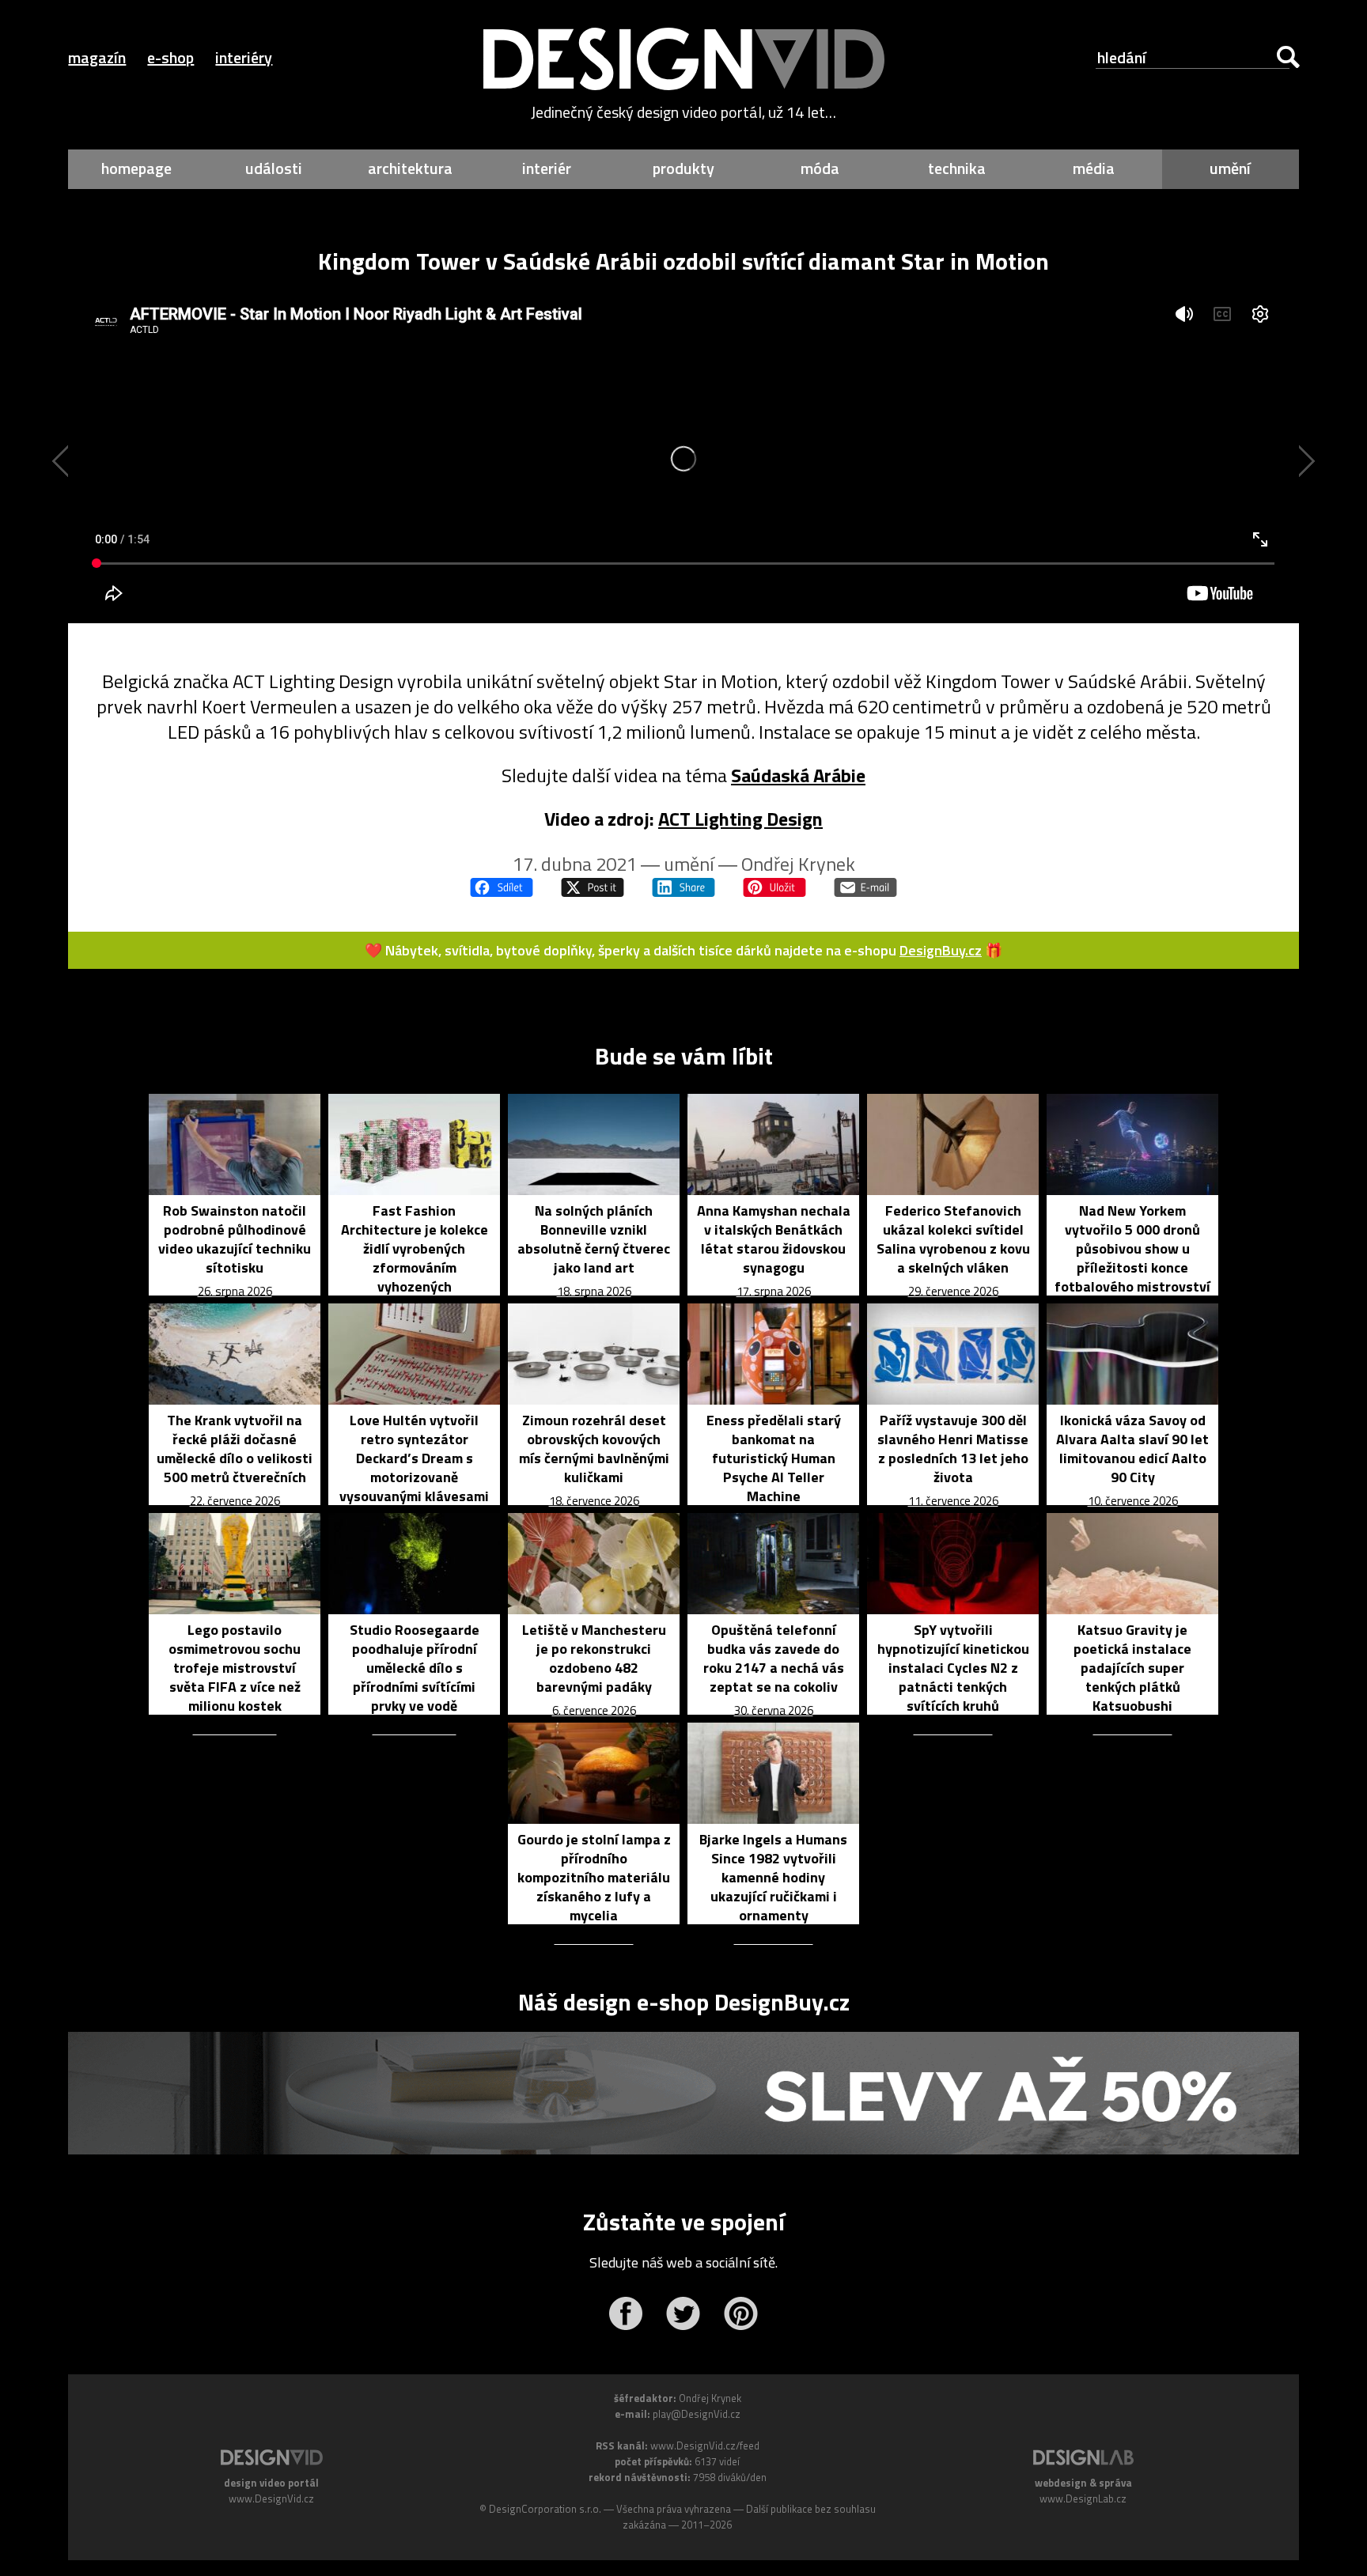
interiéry (244, 57)
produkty (683, 168)
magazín (97, 57)
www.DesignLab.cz (1083, 2498)
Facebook (625, 2313)
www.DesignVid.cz (271, 2498)
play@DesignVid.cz (697, 2414)
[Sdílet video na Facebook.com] (502, 887)
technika (957, 168)
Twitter (683, 2313)
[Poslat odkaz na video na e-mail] (865, 887)
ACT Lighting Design (740, 819)
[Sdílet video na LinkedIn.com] (683, 887)
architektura (410, 168)
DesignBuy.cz (941, 950)
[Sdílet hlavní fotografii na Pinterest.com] (774, 887)
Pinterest (741, 2313)
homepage (136, 168)
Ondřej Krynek (798, 864)
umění (1230, 168)
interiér (547, 168)
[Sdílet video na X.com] (593, 887)
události (274, 168)
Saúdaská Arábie (798, 775)
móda (820, 168)
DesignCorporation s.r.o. (545, 2509)
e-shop (170, 57)
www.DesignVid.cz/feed (705, 2445)
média (1094, 168)
